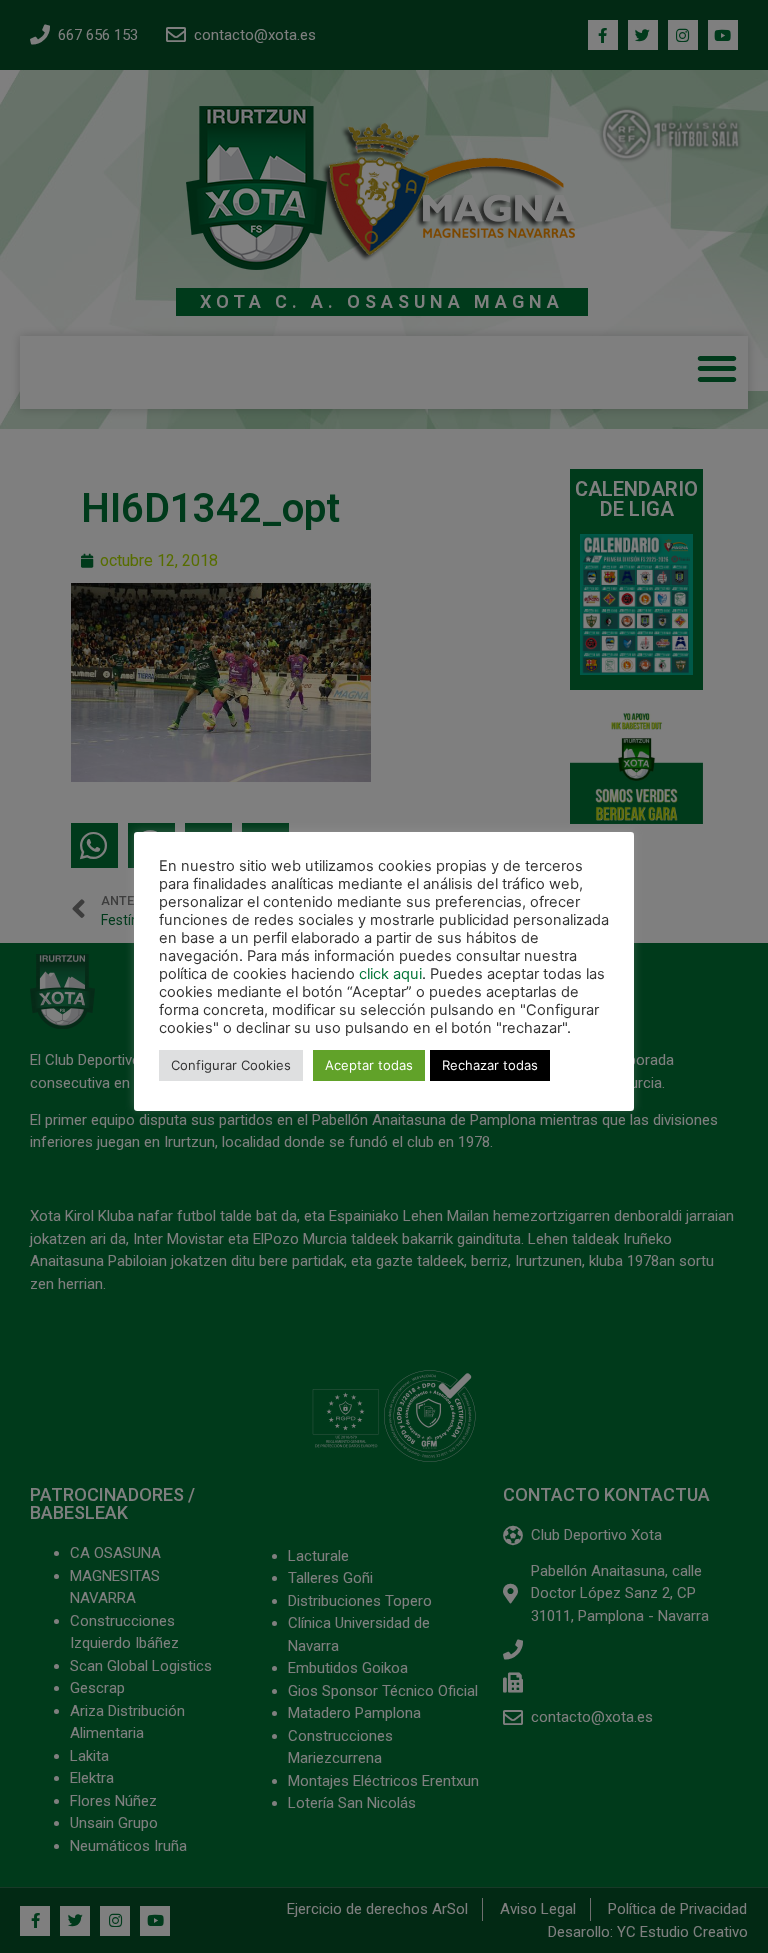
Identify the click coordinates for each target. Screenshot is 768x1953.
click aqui (390, 974)
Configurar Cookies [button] (231, 1065)
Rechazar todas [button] (490, 1065)
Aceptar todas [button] (369, 1065)
